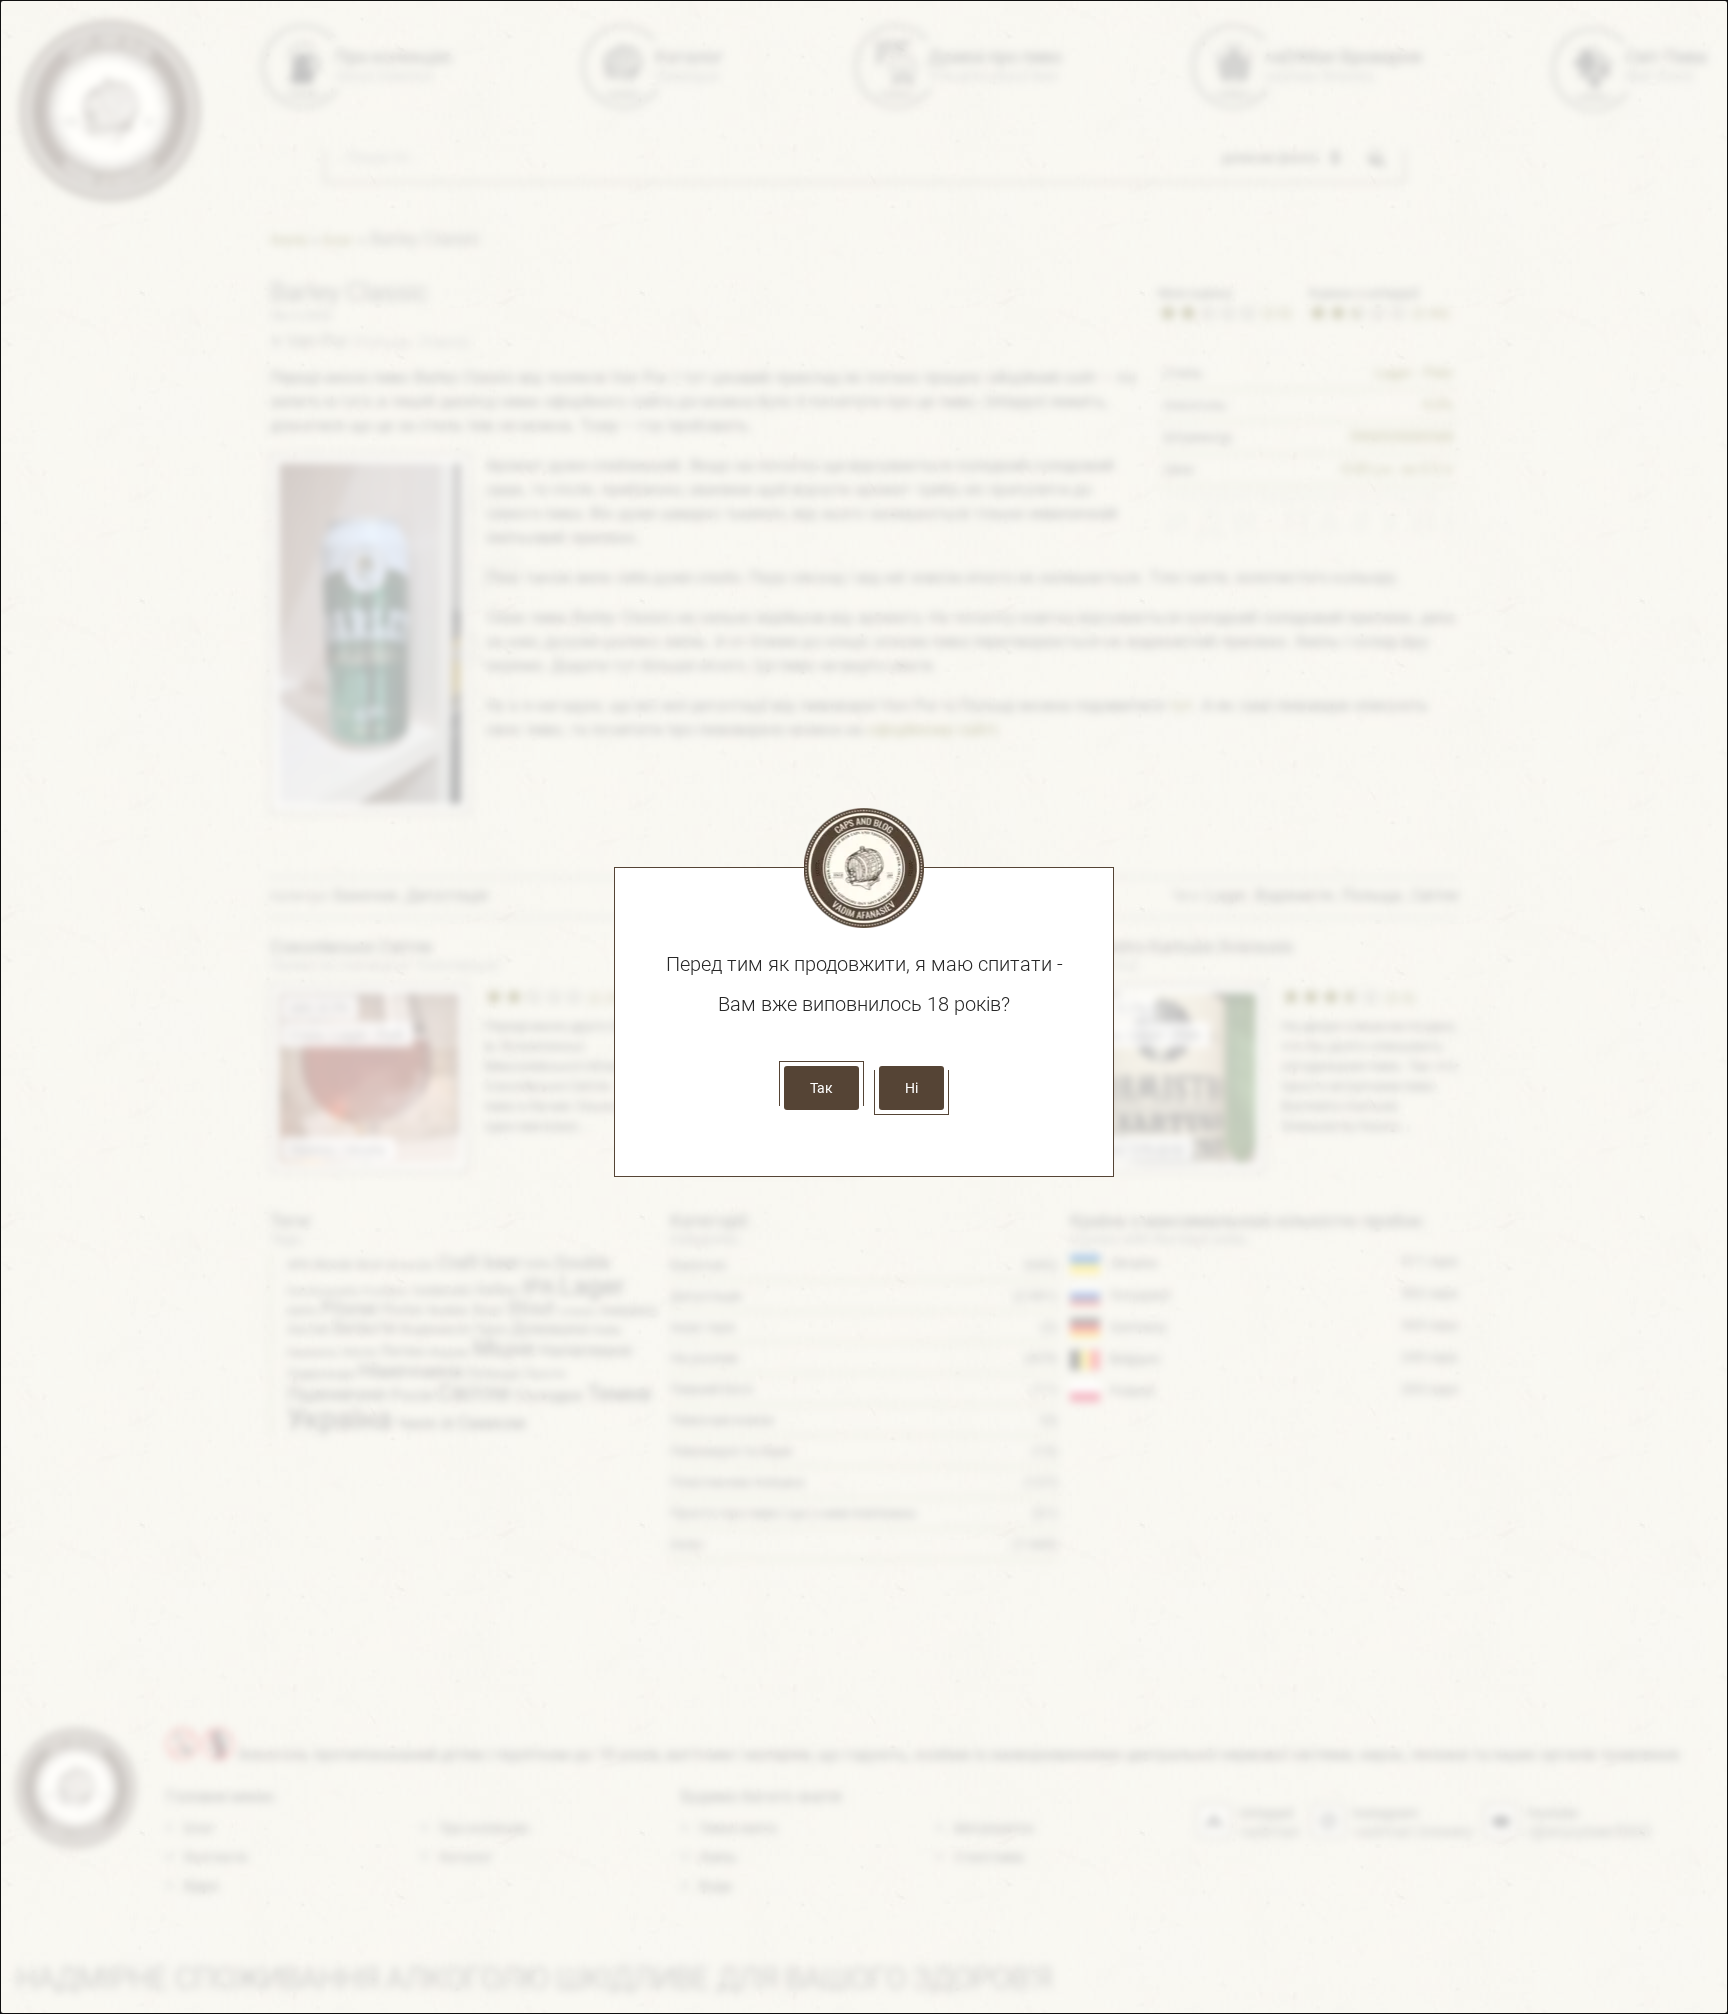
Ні (911, 1088)
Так (821, 1088)
